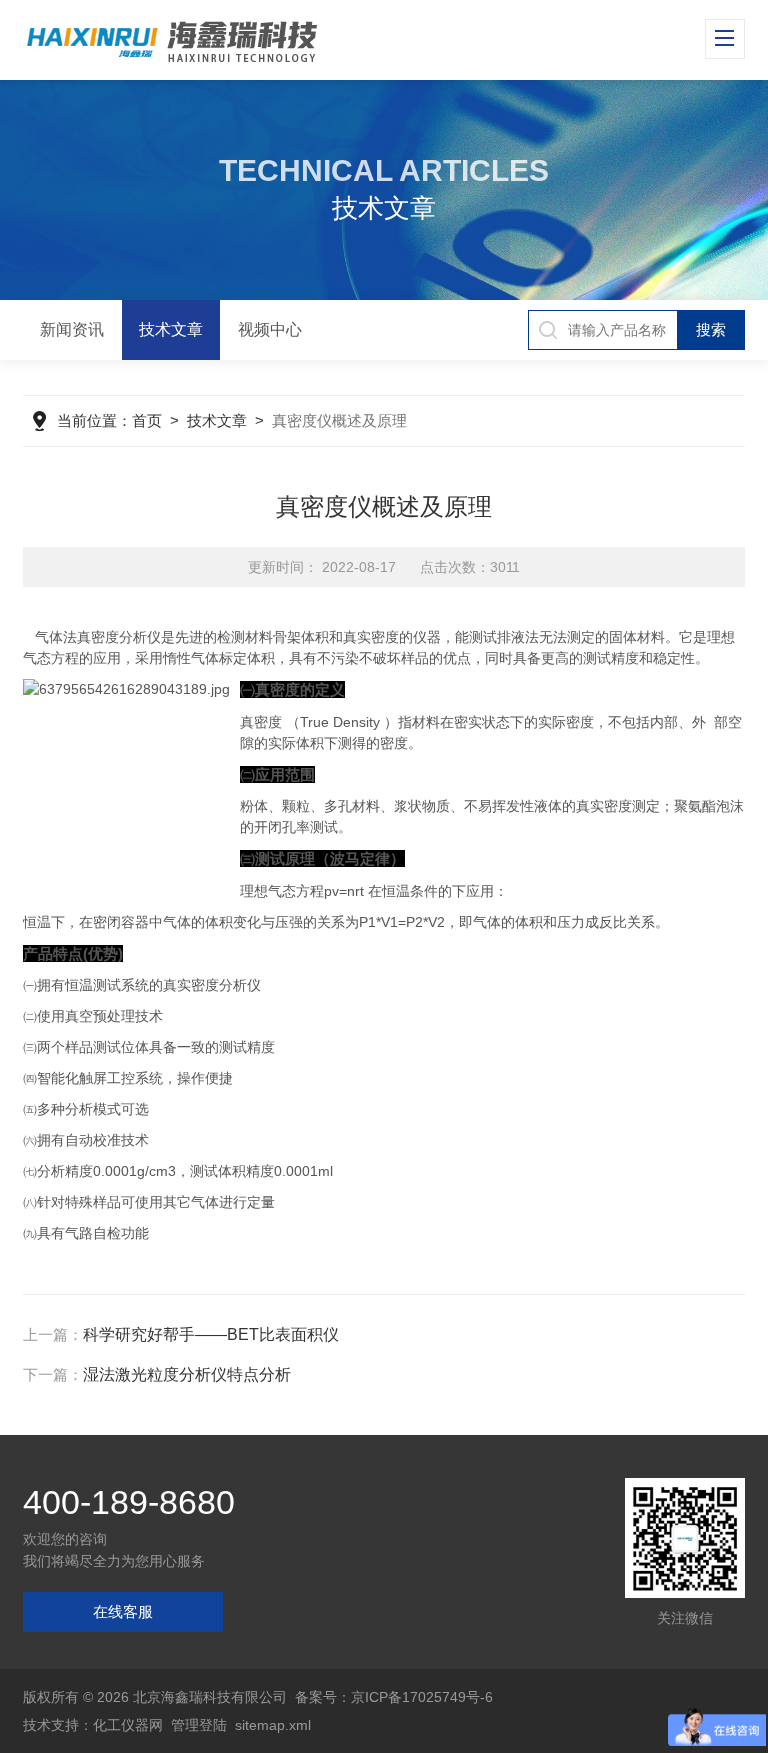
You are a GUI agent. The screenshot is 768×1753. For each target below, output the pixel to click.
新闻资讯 (72, 329)
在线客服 (123, 1611)
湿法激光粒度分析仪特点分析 (187, 1374)
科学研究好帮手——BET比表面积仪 (211, 1334)
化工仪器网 (128, 1725)
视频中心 (270, 329)
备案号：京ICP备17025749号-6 (394, 1697)
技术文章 (171, 329)
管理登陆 (199, 1725)
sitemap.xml (273, 1725)
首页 (147, 420)
